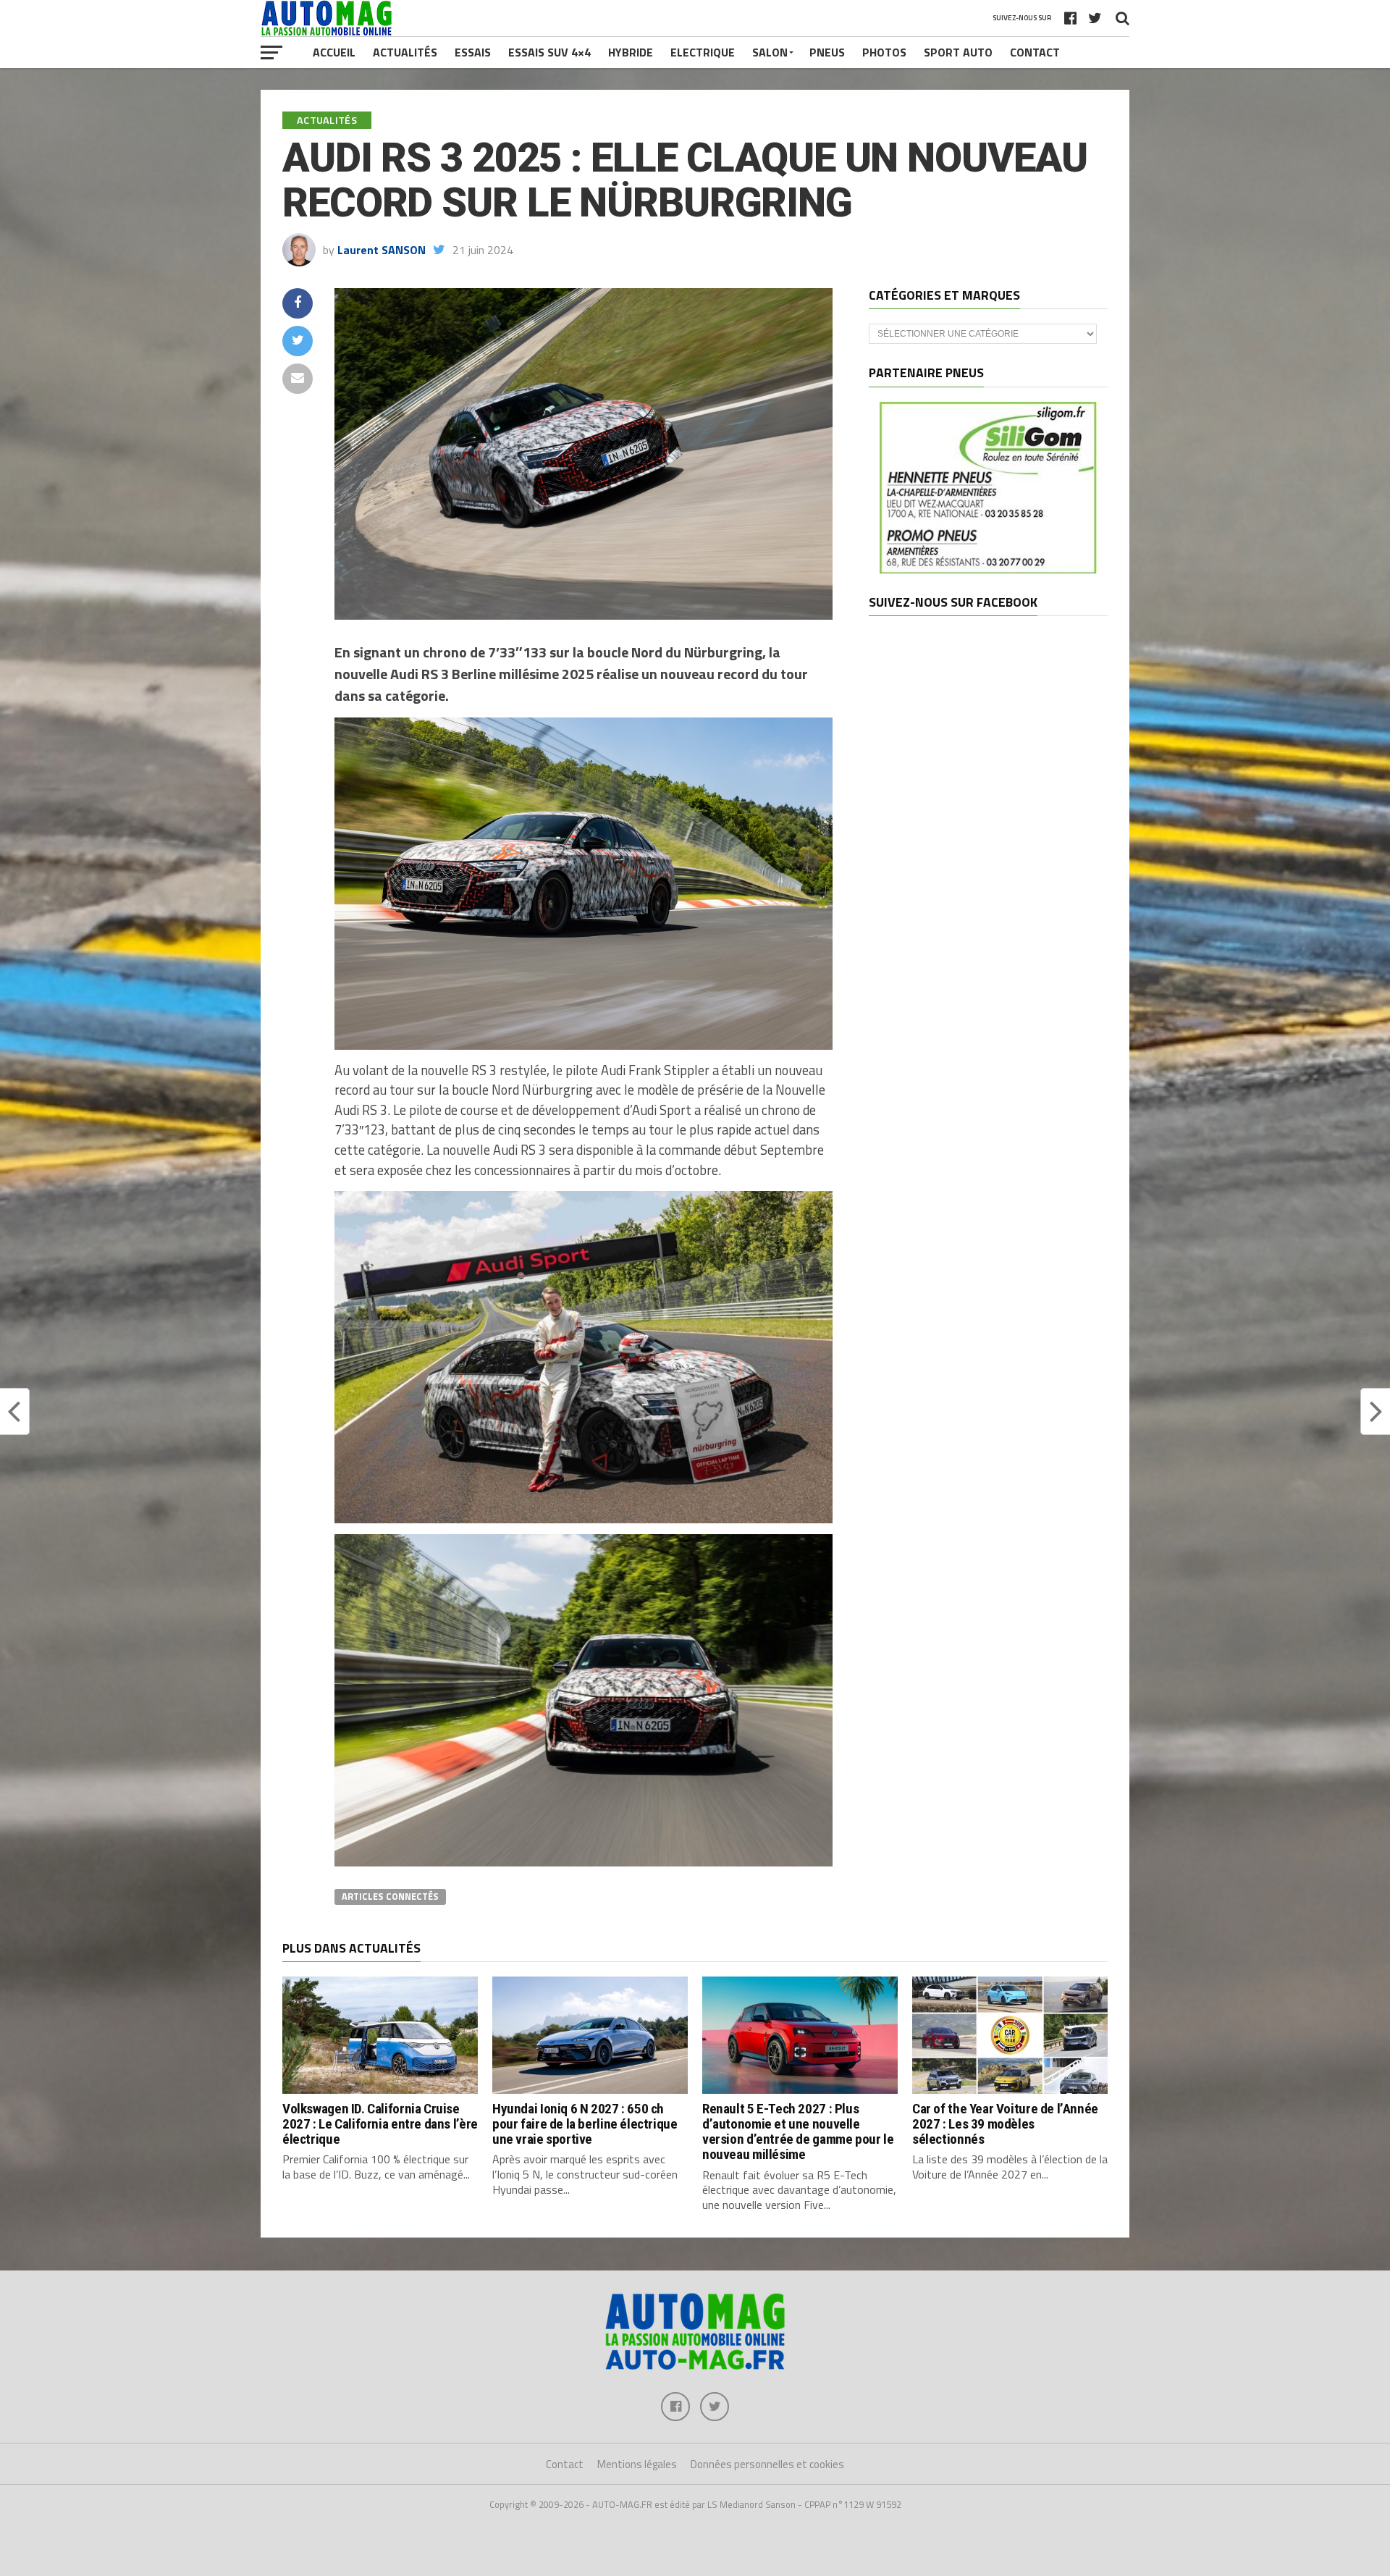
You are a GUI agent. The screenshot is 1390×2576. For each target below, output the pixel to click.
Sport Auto (958, 52)
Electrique (703, 52)
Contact (1035, 52)
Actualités (405, 52)
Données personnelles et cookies (767, 2464)
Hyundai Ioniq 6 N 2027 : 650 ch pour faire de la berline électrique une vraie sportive (585, 2124)
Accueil (334, 52)
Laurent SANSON (382, 250)
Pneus (827, 52)
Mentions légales (637, 2464)
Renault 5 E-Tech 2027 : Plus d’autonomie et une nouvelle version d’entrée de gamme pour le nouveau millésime (798, 2131)
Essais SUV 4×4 (549, 52)
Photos (884, 52)
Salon (770, 52)
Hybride (631, 52)
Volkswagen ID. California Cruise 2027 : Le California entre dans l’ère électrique (380, 2124)
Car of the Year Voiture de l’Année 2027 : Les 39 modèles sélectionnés (1005, 2124)
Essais (473, 52)
